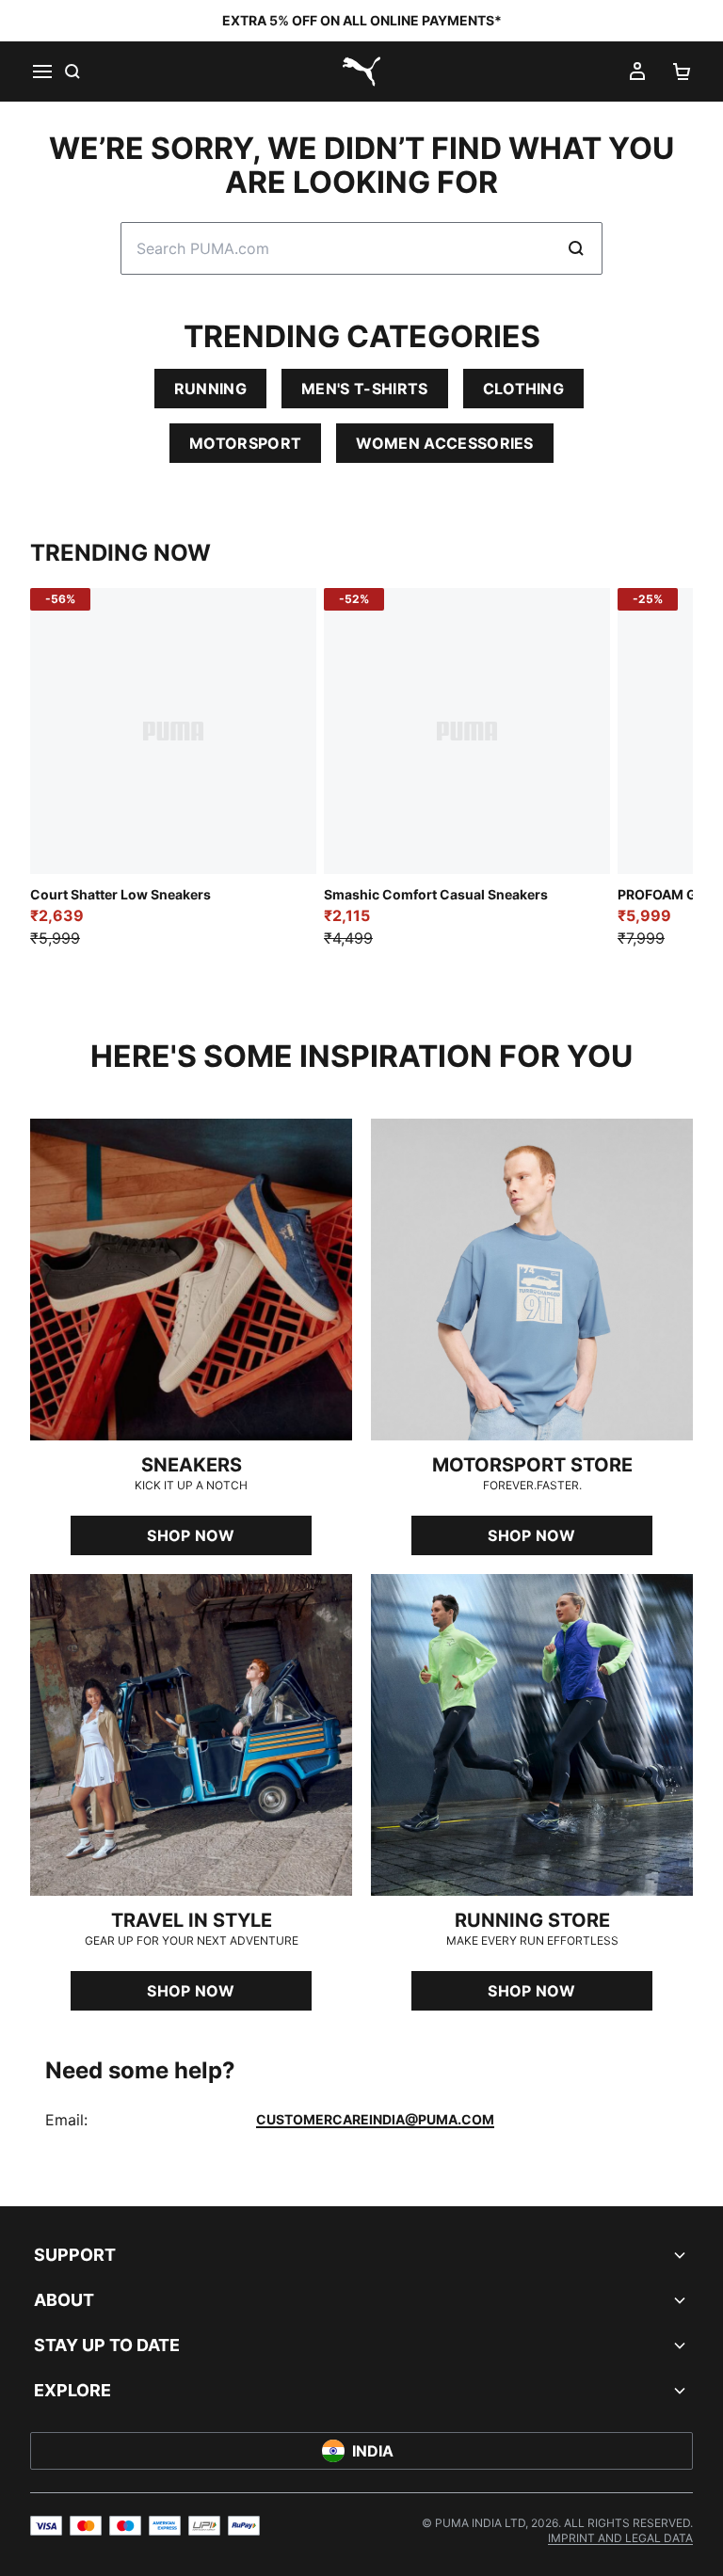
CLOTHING (524, 389)
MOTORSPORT (245, 443)
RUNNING (210, 389)
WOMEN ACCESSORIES (444, 443)
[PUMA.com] (361, 72)
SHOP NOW (191, 1535)
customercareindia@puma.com (375, 2119)
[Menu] (41, 72)
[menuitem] (620, 2538)
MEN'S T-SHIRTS (364, 389)
